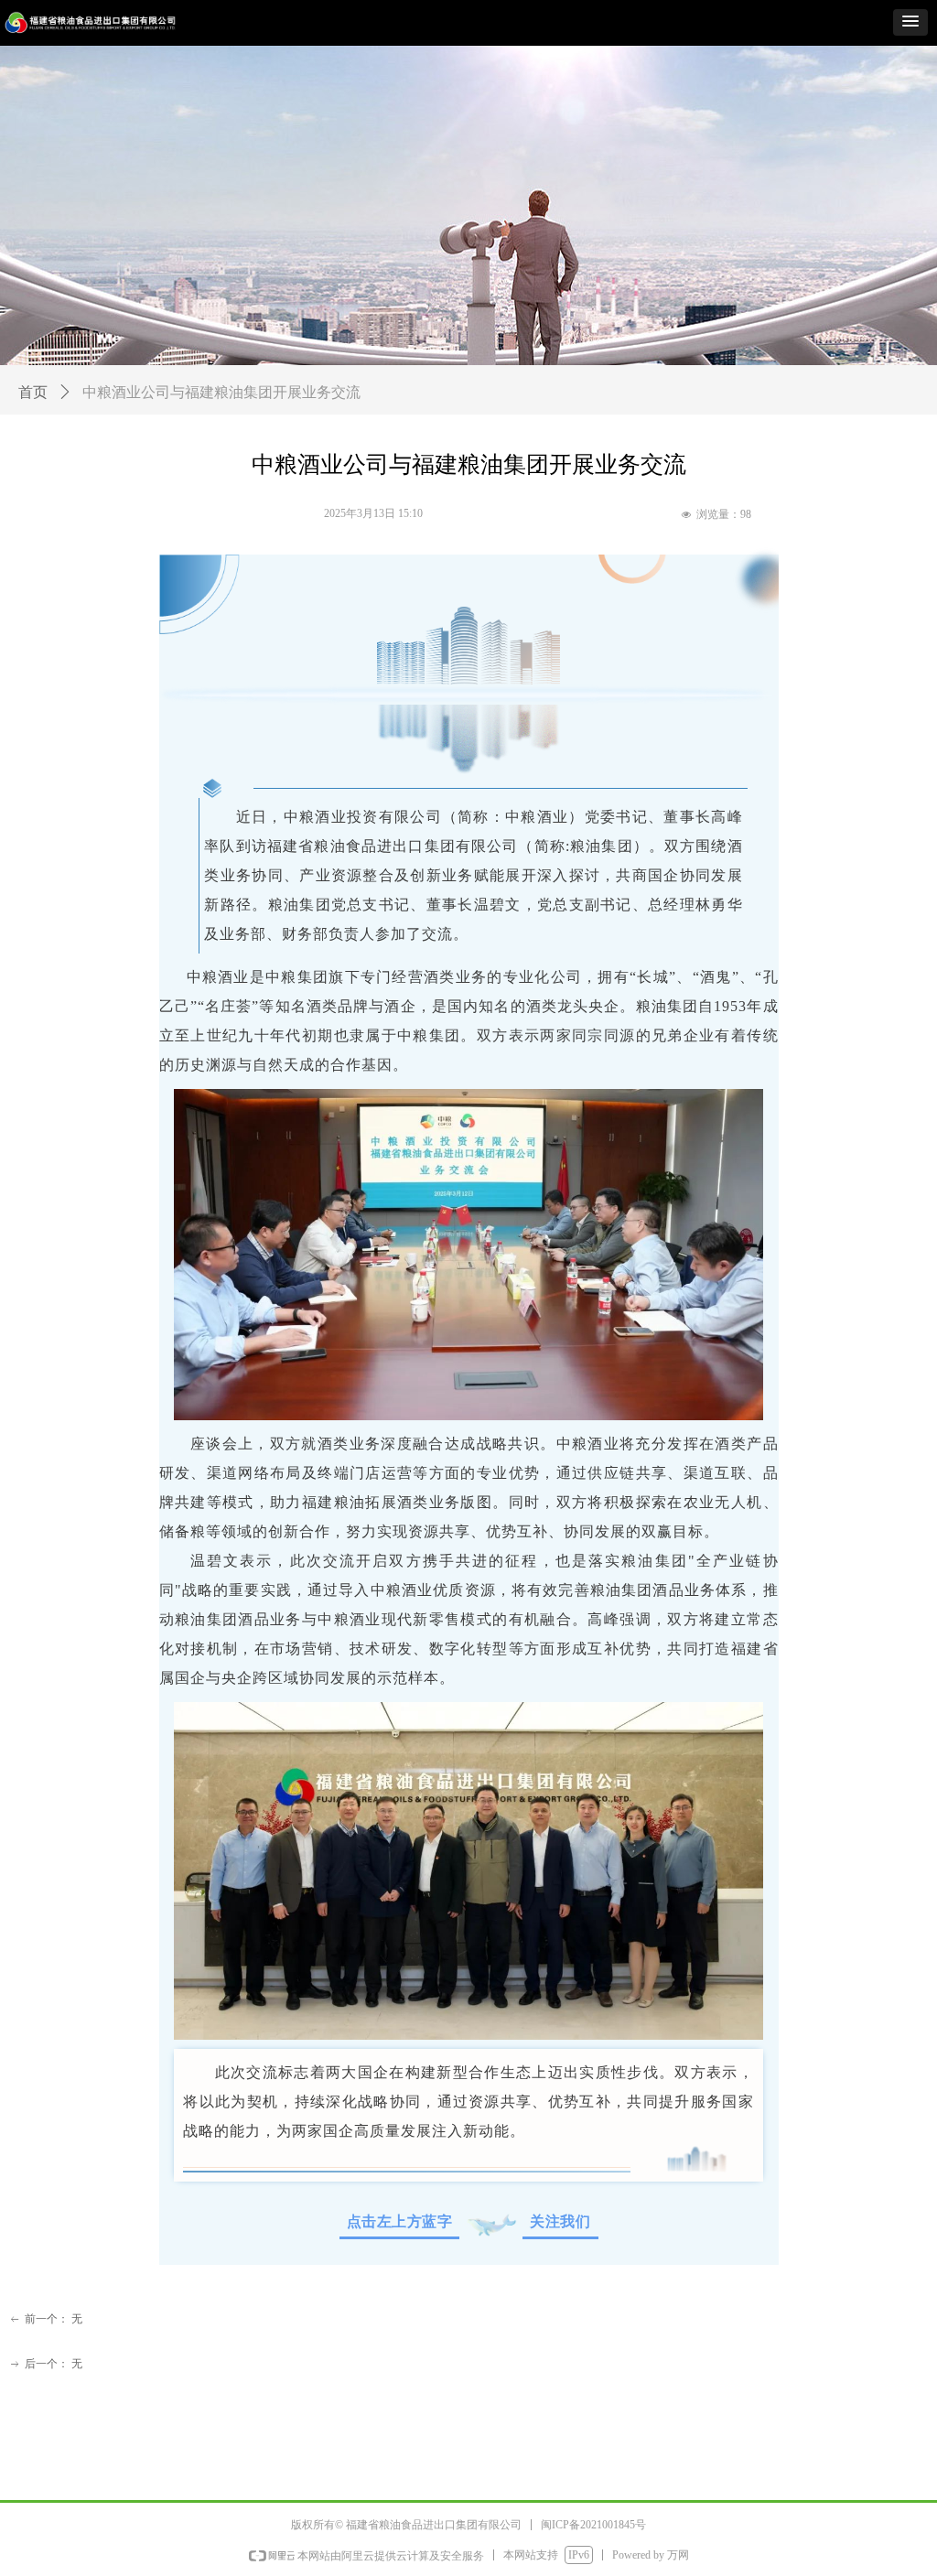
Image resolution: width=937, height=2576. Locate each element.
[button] (910, 22)
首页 (33, 392)
